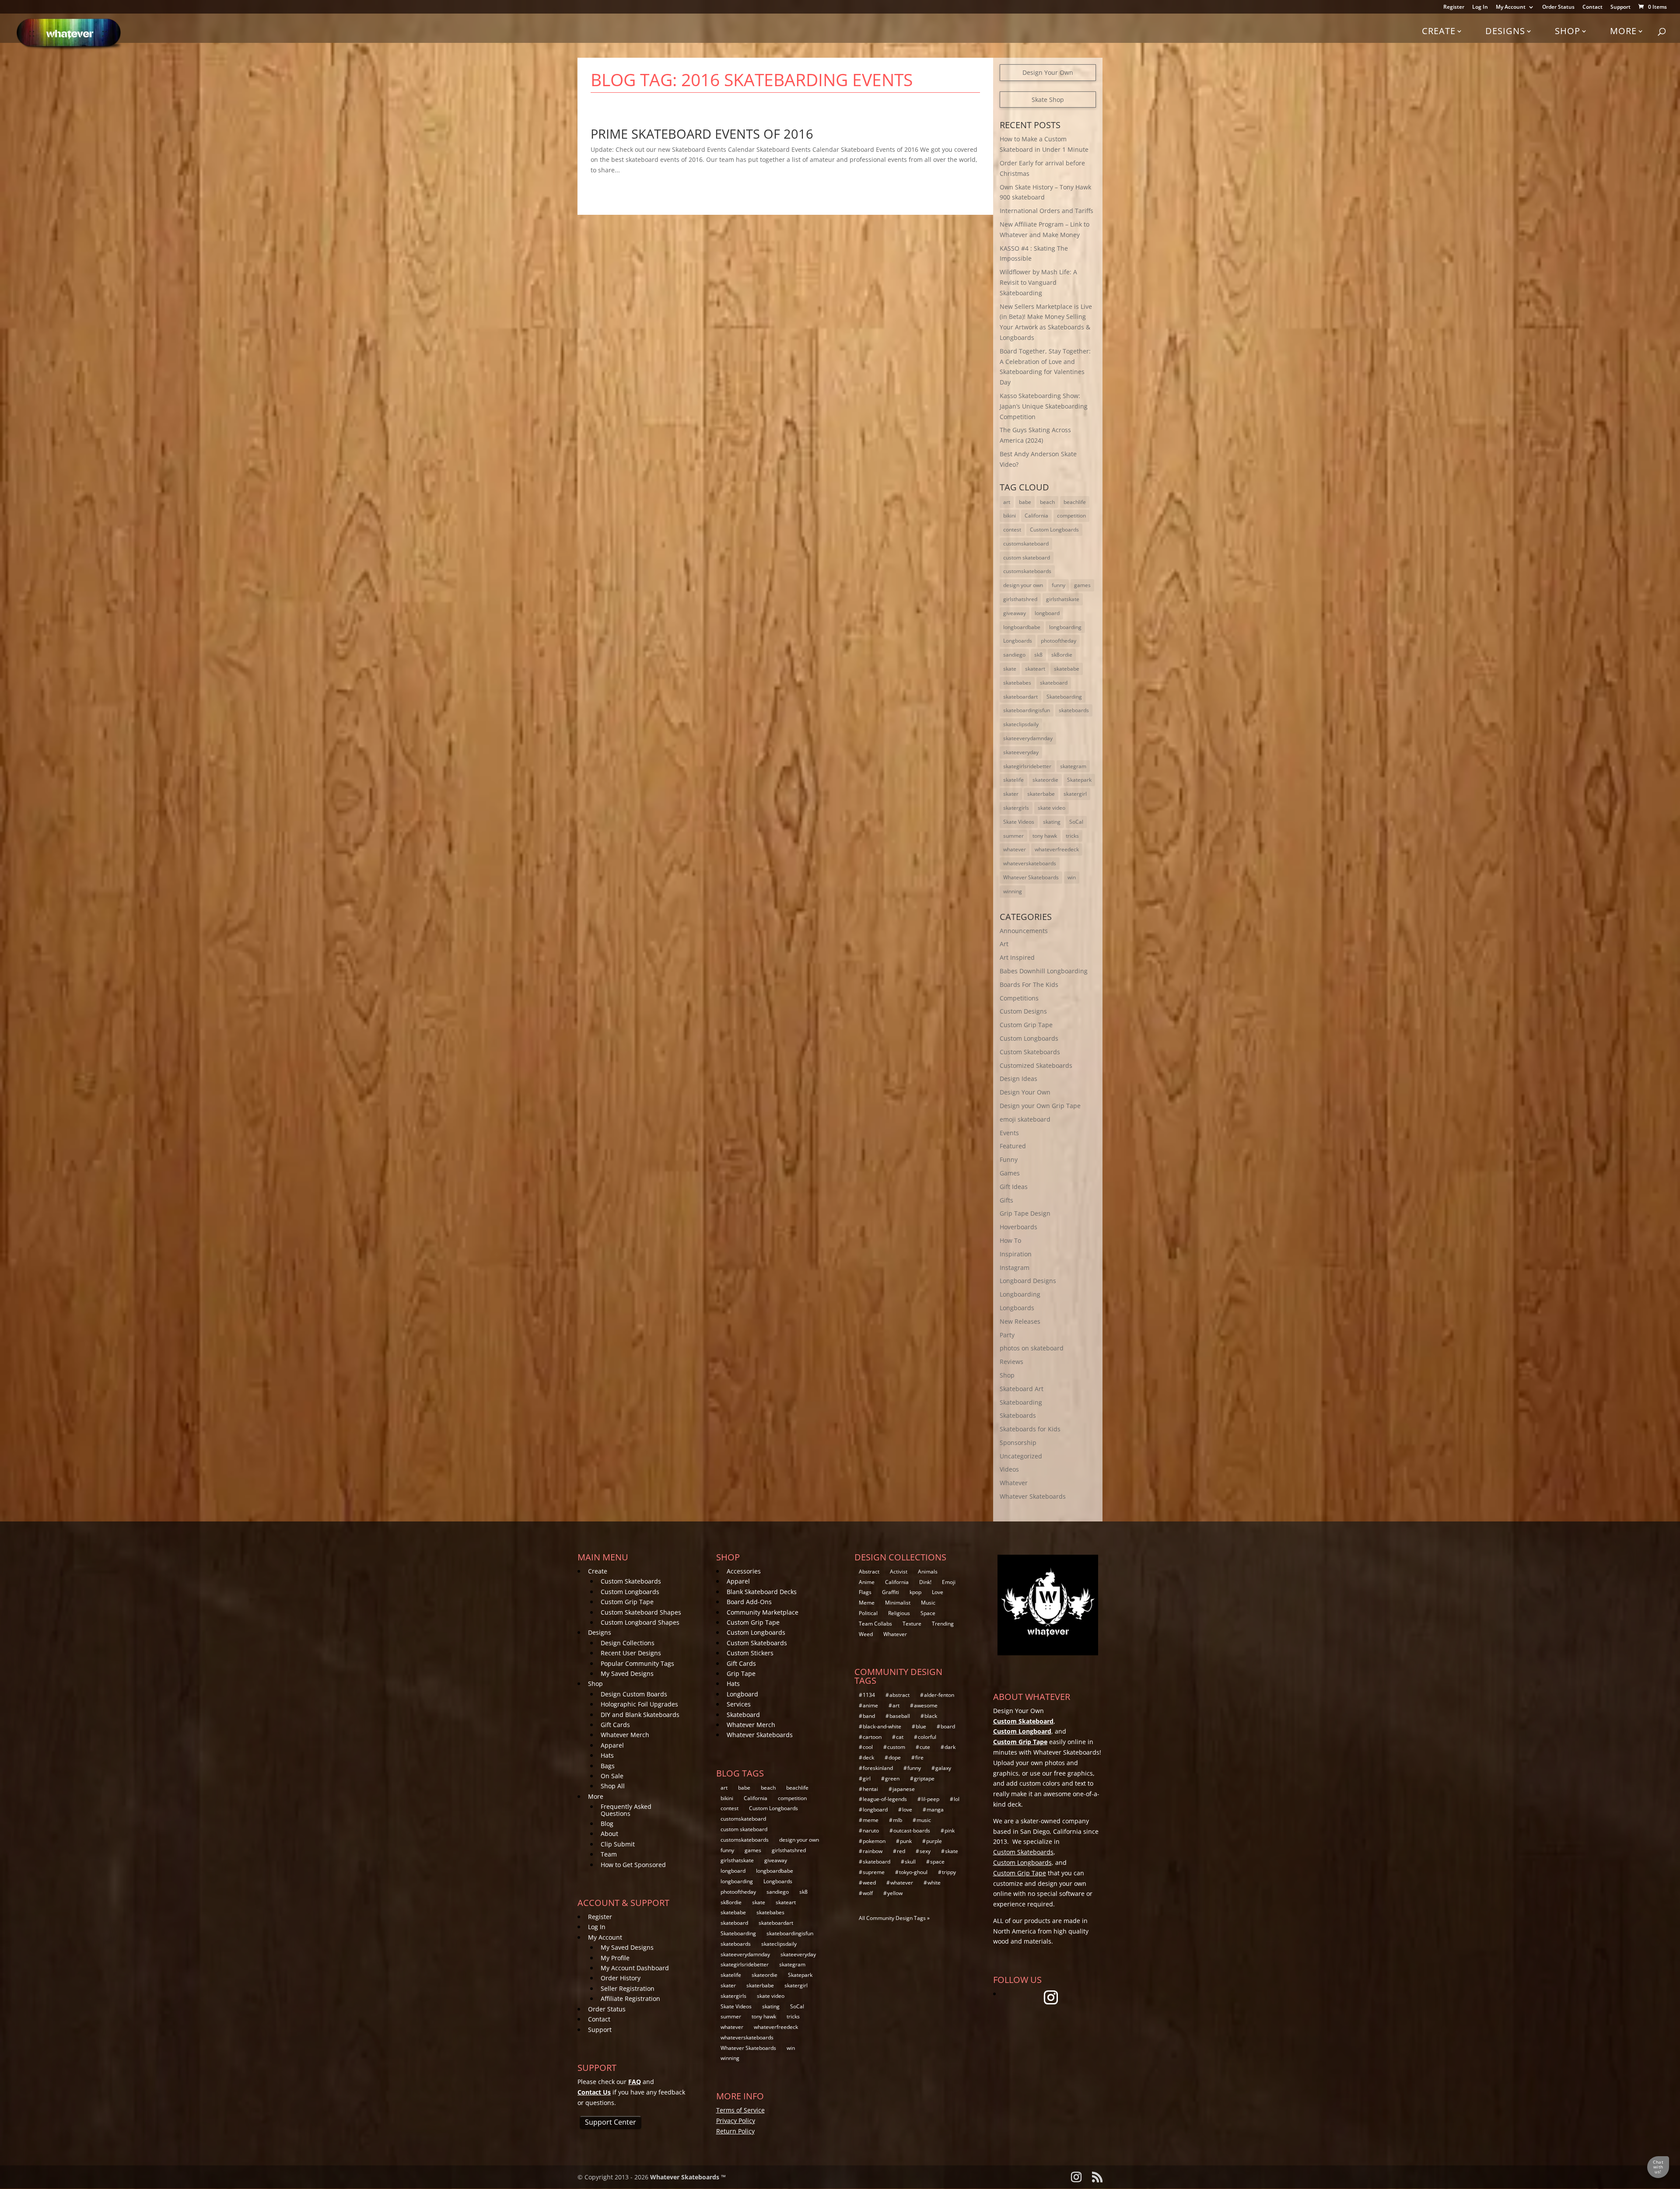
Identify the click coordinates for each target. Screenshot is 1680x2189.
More (1623, 31)
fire (919, 1757)
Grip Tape (741, 1673)
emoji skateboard (1025, 1119)
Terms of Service (740, 2110)
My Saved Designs (627, 1673)
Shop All (613, 1786)
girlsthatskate (1063, 599)
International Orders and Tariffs (1046, 211)
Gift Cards (615, 1725)
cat (900, 1737)
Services (739, 1704)
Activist (899, 1572)
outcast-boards (912, 1831)
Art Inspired (1017, 957)
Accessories (744, 1571)
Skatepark (1079, 780)
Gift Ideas (1014, 1187)
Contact (1592, 7)
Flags (865, 1592)
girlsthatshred (1020, 599)
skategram (1073, 766)
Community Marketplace (763, 1612)
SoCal (1076, 822)
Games (1010, 1173)
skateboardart (1020, 697)
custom (896, 1747)
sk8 (1038, 655)
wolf (868, 1893)
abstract (899, 1695)
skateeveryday (1021, 752)
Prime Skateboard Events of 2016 (702, 134)
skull (910, 1862)
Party (1007, 1335)
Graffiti (891, 1592)
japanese (904, 1789)
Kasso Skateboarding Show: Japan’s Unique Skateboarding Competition (1044, 406)
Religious (899, 1613)
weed (869, 1883)
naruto (871, 1831)
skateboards (1074, 710)
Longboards (1018, 641)
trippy (949, 1872)
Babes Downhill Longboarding (1044, 971)
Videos (1009, 1469)
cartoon (872, 1737)
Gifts (1006, 1200)
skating (1052, 822)
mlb (898, 1820)
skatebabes (1017, 683)
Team (609, 1854)
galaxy (943, 1768)
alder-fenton (939, 1695)
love (907, 1810)
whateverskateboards (1030, 863)
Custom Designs (1023, 1011)
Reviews (1011, 1362)
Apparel (612, 1745)
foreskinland (878, 1768)
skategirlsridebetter (1027, 766)
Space (928, 1613)
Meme (867, 1603)
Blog (607, 1824)
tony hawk (1045, 836)
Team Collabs (875, 1624)
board (948, 1726)
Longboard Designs (1028, 1281)
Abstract (869, 1572)
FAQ (635, 2082)
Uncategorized (1021, 1456)
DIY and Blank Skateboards (640, 1715)
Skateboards (1018, 1415)
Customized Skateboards (1036, 1065)
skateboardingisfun (1027, 710)
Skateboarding (1064, 697)
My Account (1511, 7)
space (937, 1862)
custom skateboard (1027, 558)
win (1072, 877)
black (931, 1716)
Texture (912, 1624)
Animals (928, 1572)
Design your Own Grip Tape (1040, 1106)
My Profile (615, 1958)
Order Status (1558, 7)
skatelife (1013, 780)
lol (957, 1799)
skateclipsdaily (1021, 724)
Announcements (1024, 931)
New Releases (1020, 1321)
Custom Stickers (750, 1653)
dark (950, 1747)
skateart (1035, 669)
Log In (1480, 7)
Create (1439, 31)
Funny (1009, 1159)
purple (934, 1841)
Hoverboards (1018, 1227)
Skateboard (743, 1715)
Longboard (742, 1694)
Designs (1505, 31)
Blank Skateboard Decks (762, 1592)
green (892, 1778)
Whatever (1014, 1483)
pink (950, 1831)
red (901, 1851)
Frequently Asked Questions (626, 1810)
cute (925, 1747)
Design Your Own (1048, 72)
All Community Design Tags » (894, 1918)
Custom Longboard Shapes (640, 1622)
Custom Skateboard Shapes (641, 1612)
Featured (1013, 1146)
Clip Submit (618, 1844)
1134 (869, 1695)
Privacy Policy (736, 2121)
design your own (1023, 585)
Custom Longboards (1054, 530)
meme (871, 1820)
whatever (1015, 849)
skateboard (1054, 683)
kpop (915, 1592)
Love (938, 1592)
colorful (927, 1737)
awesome (926, 1705)
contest (1012, 530)
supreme (874, 1872)
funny (1059, 585)
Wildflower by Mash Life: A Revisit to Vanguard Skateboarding (1038, 282)
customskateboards (1027, 571)
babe (1025, 502)
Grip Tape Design (1025, 1213)
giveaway (1015, 613)
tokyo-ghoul (913, 1872)
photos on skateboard (1032, 1348)
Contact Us (594, 2092)
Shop (1568, 31)
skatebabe (1067, 669)
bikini (1010, 516)
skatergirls (1016, 808)
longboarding (1065, 627)
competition (1071, 516)
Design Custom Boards (634, 1694)
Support (1620, 7)
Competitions (1019, 998)
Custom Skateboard (1023, 1721)
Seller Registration (628, 1988)
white (934, 1883)
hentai (870, 1789)
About (609, 1834)
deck (868, 1757)
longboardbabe (1022, 627)
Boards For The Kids (1029, 984)
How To (1010, 1240)
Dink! (925, 1582)
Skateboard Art (1022, 1389)
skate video (1052, 808)
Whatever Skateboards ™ (688, 2177)
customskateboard (1026, 544)
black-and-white (882, 1726)
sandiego (1014, 655)
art (1007, 502)
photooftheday (1059, 641)
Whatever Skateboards (1031, 877)
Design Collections (628, 1643)
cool (868, 1747)
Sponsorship (1018, 1442)
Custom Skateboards (1030, 1052)
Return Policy (735, 2131)
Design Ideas (1018, 1079)
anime (870, 1705)
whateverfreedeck (1057, 849)
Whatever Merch (625, 1735)
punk (906, 1841)
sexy (925, 1851)
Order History (621, 1978)
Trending (943, 1624)
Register (1454, 7)
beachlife (1075, 502)
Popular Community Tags (637, 1663)
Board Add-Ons (749, 1602)
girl (867, 1778)
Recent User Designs (631, 1653)
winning (1013, 891)
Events (1009, 1133)
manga (935, 1810)
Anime (867, 1582)
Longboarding (1020, 1294)
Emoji (949, 1582)
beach (1047, 502)
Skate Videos (1019, 822)
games (1082, 585)
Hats (607, 1755)
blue (921, 1726)
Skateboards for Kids (1030, 1429)
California (1036, 516)
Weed (866, 1634)
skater (1011, 794)
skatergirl (1075, 794)
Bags (608, 1766)
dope (895, 1757)
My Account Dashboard (635, 1968)
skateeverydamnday (1028, 738)
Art (1004, 944)
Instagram (1015, 1268)
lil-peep (930, 1799)
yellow (895, 1893)
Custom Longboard (1022, 1731)
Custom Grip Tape (1026, 1025)
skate (1010, 669)
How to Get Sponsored (633, 1865)
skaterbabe (1041, 794)
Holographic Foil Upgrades (639, 1704)
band (869, 1716)
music (924, 1820)
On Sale (612, 1776)
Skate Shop (1048, 100)
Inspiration (1016, 1254)
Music (928, 1603)
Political (868, 1613)
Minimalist (898, 1603)
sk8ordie (1062, 655)
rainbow (873, 1851)
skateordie (1045, 780)
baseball (900, 1716)
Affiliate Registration (630, 1998)
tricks (1072, 836)
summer (1013, 836)
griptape (924, 1778)
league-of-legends (885, 1799)
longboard (1047, 613)
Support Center (611, 2122)
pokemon (874, 1841)
